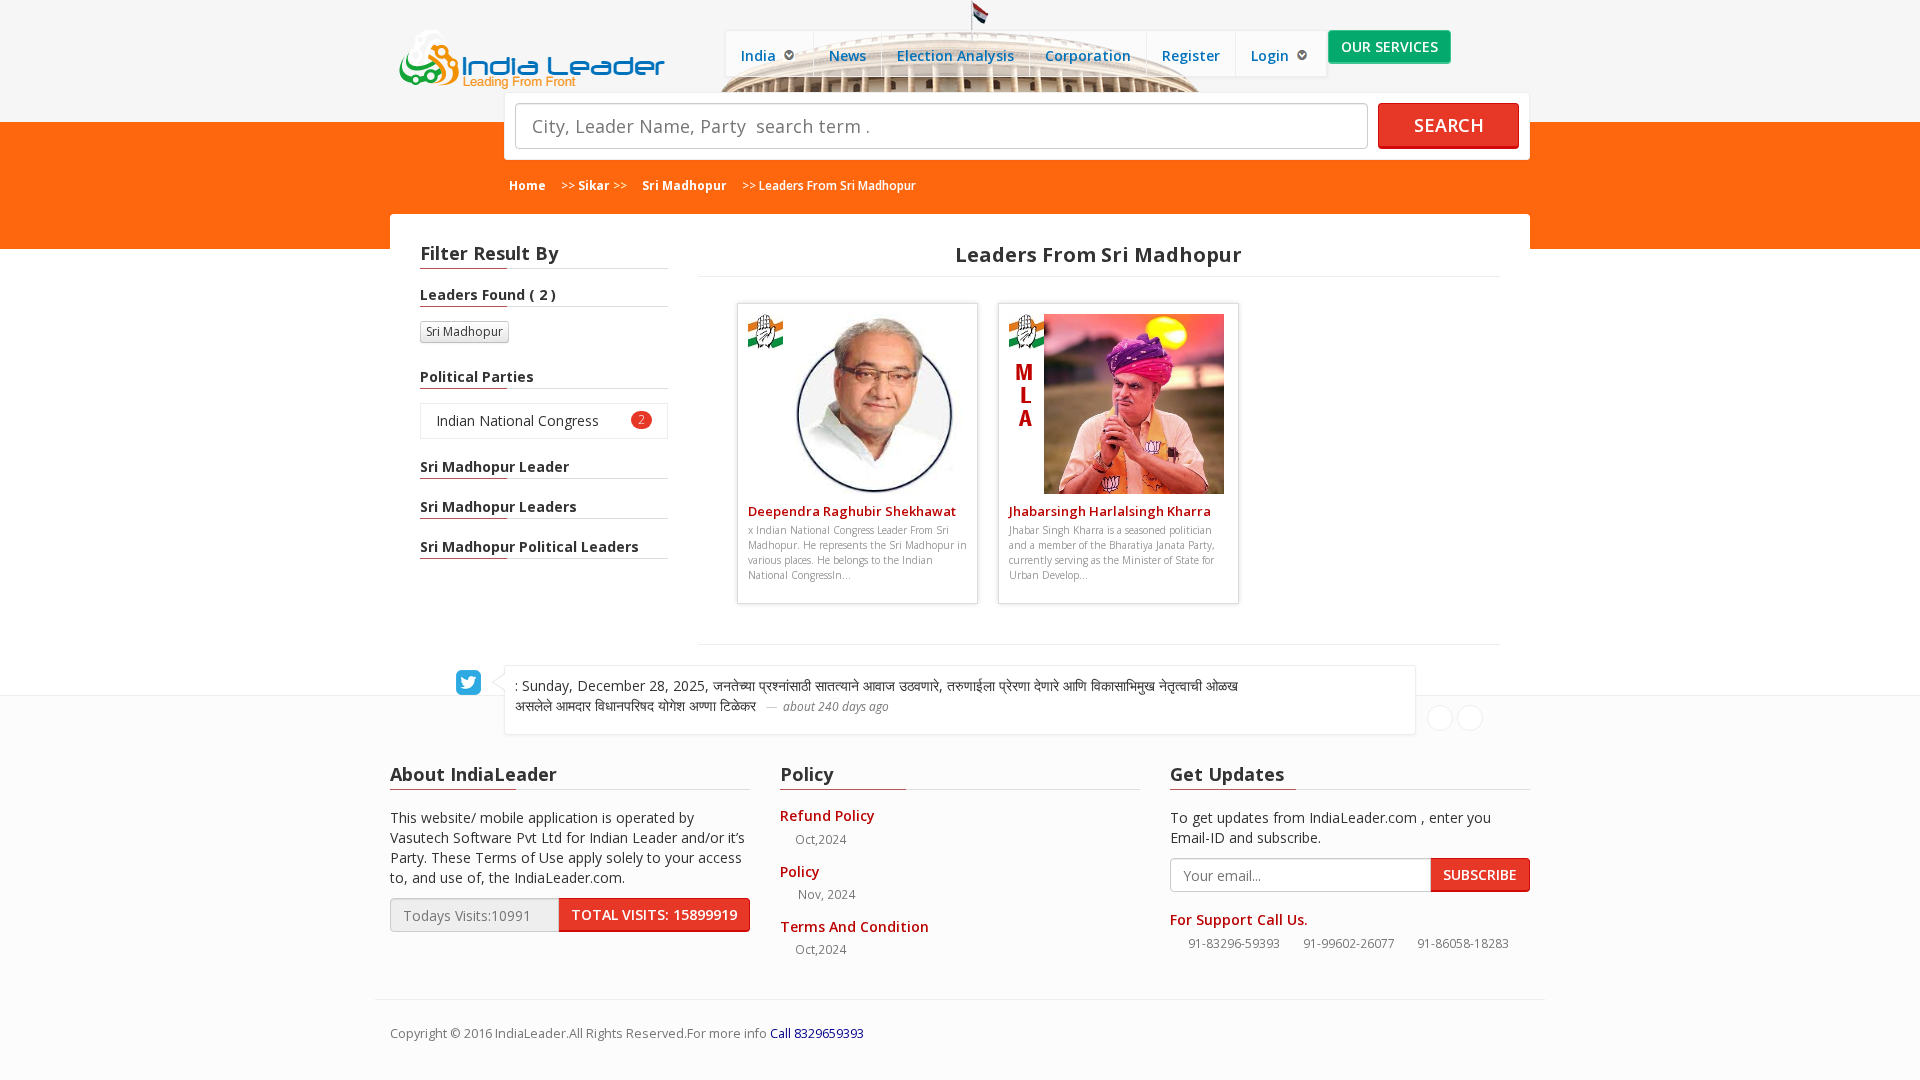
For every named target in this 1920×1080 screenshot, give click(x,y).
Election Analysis (955, 55)
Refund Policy (827, 815)
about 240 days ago (836, 706)
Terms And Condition (854, 926)
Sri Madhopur (684, 185)
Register (1191, 55)
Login (1272, 55)
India (760, 55)
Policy (800, 871)
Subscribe (1480, 874)
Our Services (1389, 46)
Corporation (1088, 55)
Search (1449, 125)
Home (527, 185)
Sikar (594, 185)
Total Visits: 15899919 (654, 914)
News (847, 55)
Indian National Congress (540, 420)
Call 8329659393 (817, 1033)
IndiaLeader (530, 1033)
